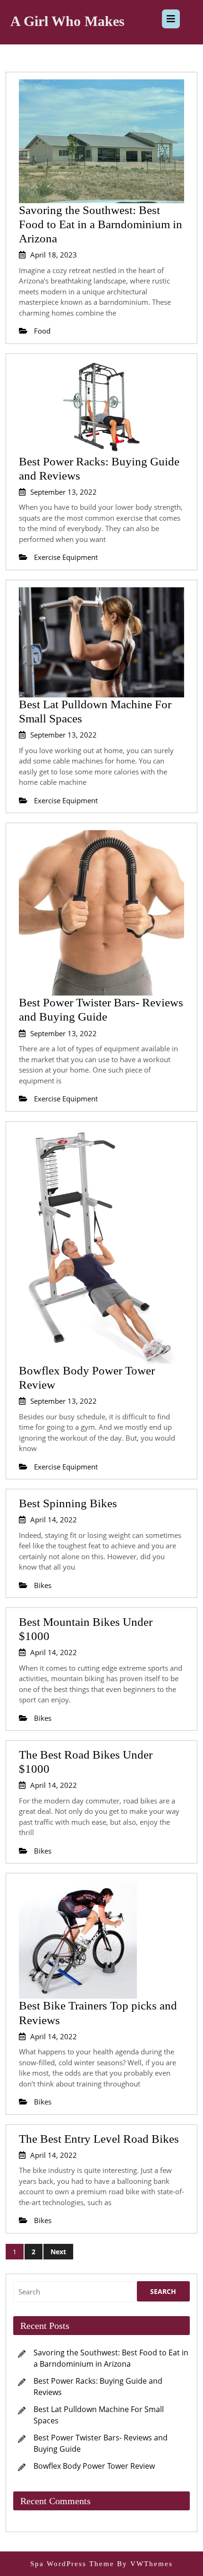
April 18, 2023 (54, 255)
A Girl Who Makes (68, 21)
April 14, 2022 (54, 1520)
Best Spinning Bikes (68, 1503)
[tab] (171, 19)
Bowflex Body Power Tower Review (94, 2466)
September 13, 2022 (63, 492)
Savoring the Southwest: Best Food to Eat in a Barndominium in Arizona (101, 224)
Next (58, 2252)
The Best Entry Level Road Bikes (99, 2139)
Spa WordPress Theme (72, 2564)
